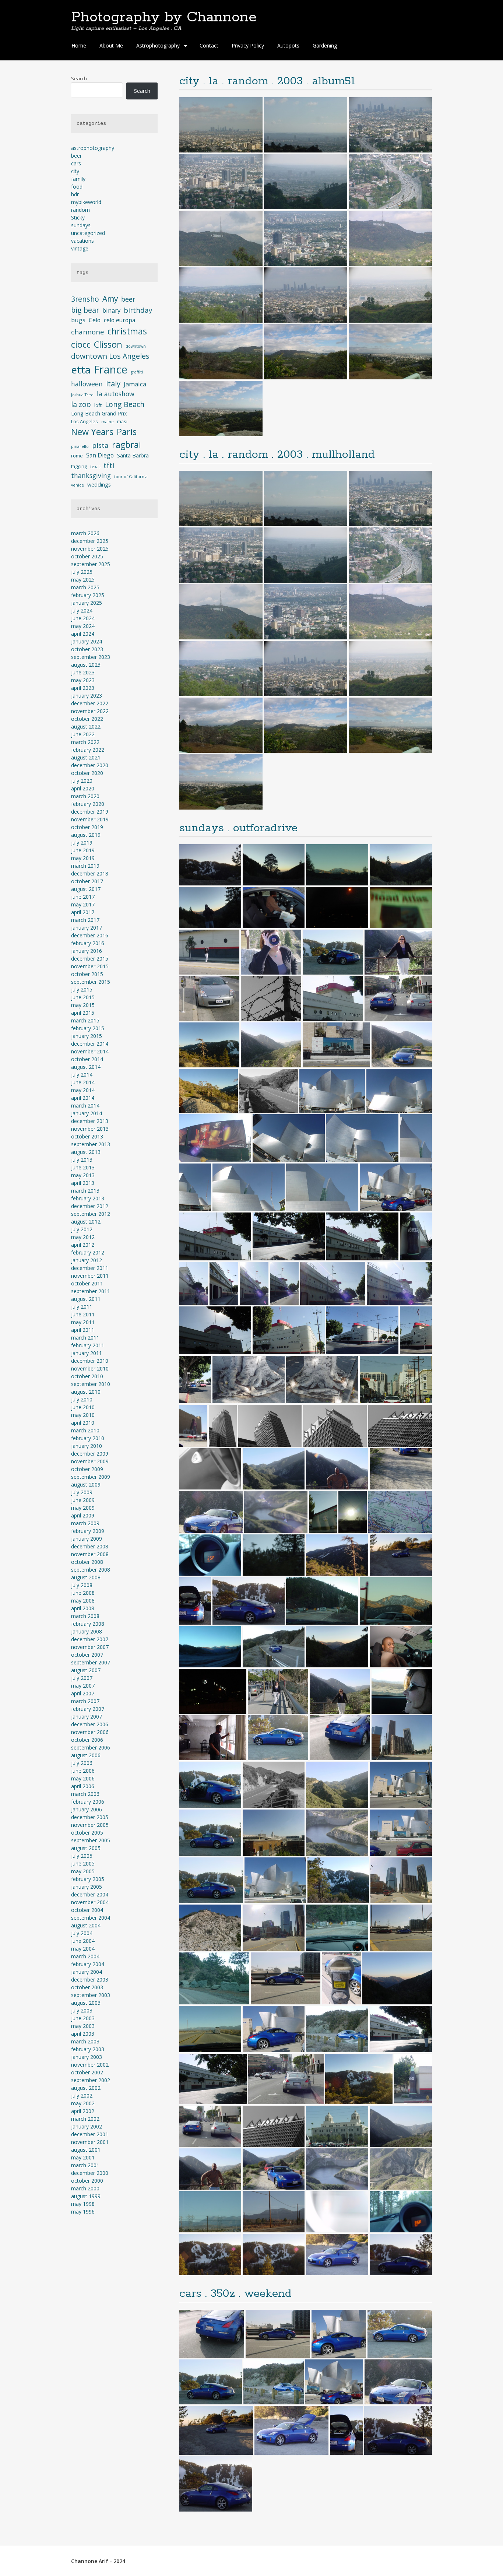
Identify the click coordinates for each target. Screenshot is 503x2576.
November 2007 (90, 1647)
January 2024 (87, 641)
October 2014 (87, 1059)
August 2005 (86, 1848)
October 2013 (87, 1136)
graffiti (137, 372)
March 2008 (85, 1616)
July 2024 (82, 610)
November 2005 (90, 1825)
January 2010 (87, 1446)
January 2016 (87, 951)
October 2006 (87, 1740)
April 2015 (83, 1013)
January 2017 (87, 928)
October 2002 (87, 2072)
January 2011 (87, 1353)
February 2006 (88, 1802)
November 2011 (90, 1276)
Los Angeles (85, 421)
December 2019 (90, 812)
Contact (209, 45)
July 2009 (82, 1492)
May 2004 (83, 1949)
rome (77, 456)
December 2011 (90, 1268)
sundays (81, 225)
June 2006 (83, 1771)
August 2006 (86, 1755)
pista (100, 445)
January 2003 (87, 2057)
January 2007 (87, 1717)
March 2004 (85, 1956)
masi (122, 421)
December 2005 (90, 1817)
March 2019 (85, 866)
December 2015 (90, 959)
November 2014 (90, 1051)
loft (98, 405)
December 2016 (90, 935)
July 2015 (82, 989)
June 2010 (83, 1407)
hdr (75, 194)
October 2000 (87, 2181)
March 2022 (85, 742)
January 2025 (87, 603)
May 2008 (83, 1601)
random (80, 210)
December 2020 (90, 765)
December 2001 (90, 2134)
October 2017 (87, 881)
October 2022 (87, 719)
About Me (111, 45)
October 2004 (87, 1910)
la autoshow (116, 394)
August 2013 (86, 1152)
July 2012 (82, 1229)
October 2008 (87, 1562)
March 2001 (85, 2165)
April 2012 (83, 1245)
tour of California (131, 477)
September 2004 (91, 1918)
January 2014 (87, 1113)
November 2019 (90, 819)
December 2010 (90, 1361)
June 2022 (83, 734)
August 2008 (86, 1577)
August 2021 (86, 757)
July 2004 (82, 1933)
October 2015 (87, 974)
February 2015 (88, 1028)
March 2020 (85, 796)
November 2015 (90, 966)
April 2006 (83, 1786)
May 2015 (83, 1005)
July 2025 (82, 572)
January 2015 (87, 1036)
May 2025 (83, 580)
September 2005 (91, 1840)
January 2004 (87, 1972)
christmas (127, 331)
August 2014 (86, 1067)
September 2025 (91, 564)
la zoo (81, 404)
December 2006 (90, 1724)
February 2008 (88, 1624)
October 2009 (87, 1469)
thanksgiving (91, 475)
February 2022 (88, 750)
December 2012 (90, 1206)
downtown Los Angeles (110, 356)
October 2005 (87, 1833)
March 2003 (85, 2041)
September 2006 (91, 1747)
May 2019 (83, 858)
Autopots (288, 45)
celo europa (119, 320)
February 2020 (88, 804)
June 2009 (83, 1500)
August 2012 (86, 1222)
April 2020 (83, 788)
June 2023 (83, 672)
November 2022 (90, 711)
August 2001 (86, 2150)
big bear (85, 310)
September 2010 (91, 1384)
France (111, 369)
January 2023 (87, 696)
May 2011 (83, 1322)
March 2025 (85, 587)
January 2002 (87, 2126)
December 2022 (90, 703)
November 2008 (90, 1554)
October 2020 (87, 773)
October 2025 (87, 556)
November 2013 (90, 1129)
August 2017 (86, 889)
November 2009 (90, 1461)
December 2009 (90, 1454)
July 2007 (82, 1678)
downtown (136, 346)
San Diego (100, 455)
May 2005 (83, 1871)
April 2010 (83, 1423)
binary (111, 310)
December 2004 (90, 1894)
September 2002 (91, 2080)
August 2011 (86, 1299)
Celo (95, 320)
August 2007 (86, 1670)
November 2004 (90, 1902)
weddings (99, 485)
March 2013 (85, 1191)
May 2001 (83, 2157)
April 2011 (83, 1330)
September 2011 (91, 1291)
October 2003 (87, 1987)
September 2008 (91, 1570)
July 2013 (82, 1160)
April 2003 (83, 2034)
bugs (78, 320)
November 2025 (90, 549)
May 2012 (83, 1237)
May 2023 (83, 680)
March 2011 (85, 1338)
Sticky (78, 217)
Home (79, 45)
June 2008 (83, 1593)
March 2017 (85, 920)
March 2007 (85, 1701)
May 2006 (83, 1778)
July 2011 (82, 1307)
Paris (127, 431)
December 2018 (90, 873)
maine (108, 422)
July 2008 (82, 1585)
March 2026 (85, 533)
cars (76, 163)
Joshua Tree (82, 395)
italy (113, 383)
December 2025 (90, 541)
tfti (109, 465)
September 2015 (91, 982)
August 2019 (86, 835)
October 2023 (87, 649)
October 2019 (87, 827)
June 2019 (83, 850)
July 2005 (82, 1856)
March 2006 (85, 1794)
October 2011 (87, 1283)
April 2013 (83, 1183)
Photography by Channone (164, 17)
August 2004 (86, 1925)
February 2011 (88, 1345)
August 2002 (86, 2088)
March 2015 (85, 1020)
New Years (92, 432)
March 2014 (85, 1105)
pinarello (80, 446)
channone (88, 332)
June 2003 (83, 2018)
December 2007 (90, 1639)
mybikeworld (86, 202)
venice (78, 485)
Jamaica (135, 384)
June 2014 (83, 1082)
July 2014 (82, 1075)
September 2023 (91, 657)
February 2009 (88, 1531)
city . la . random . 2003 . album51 (267, 81)
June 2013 (83, 1167)
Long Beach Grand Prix (99, 413)
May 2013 (83, 1175)
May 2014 (83, 1090)
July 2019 (82, 843)
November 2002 (90, 2065)
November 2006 (90, 1732)
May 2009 (83, 1508)
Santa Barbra (133, 455)
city (75, 171)
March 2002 (85, 2119)
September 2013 (91, 1144)
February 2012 (88, 1252)
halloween (87, 384)
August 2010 (86, 1392)
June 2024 (83, 618)
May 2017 (83, 904)
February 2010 (88, 1438)
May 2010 (83, 1415)
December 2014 (90, 1044)
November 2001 (90, 2142)
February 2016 (88, 943)
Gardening (325, 45)
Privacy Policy (248, 45)
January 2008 (87, 1631)
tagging (79, 466)
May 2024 (83, 626)
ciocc (81, 344)
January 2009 (87, 1539)
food (77, 187)
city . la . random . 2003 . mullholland (277, 455)
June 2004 (83, 1941)
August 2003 (86, 2003)
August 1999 (86, 2196)
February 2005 (88, 1879)
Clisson (108, 344)
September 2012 (91, 1214)
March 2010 (85, 1430)
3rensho (85, 299)
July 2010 (82, 1399)
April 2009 (83, 1515)
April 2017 (83, 912)
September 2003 (91, 1995)
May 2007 (83, 1686)
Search (79, 78)
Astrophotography (158, 45)
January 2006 (87, 1809)
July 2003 (82, 2010)
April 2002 (83, 2111)
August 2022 (86, 727)
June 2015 (83, 997)
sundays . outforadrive (238, 828)
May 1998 (83, 2204)
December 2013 (90, 1121)
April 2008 (83, 1608)
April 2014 (83, 1098)
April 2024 (83, 634)
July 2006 (82, 1763)
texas (95, 467)
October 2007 (87, 1655)
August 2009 (86, 1484)
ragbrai (126, 445)
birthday (138, 310)
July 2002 (82, 2096)
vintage (80, 248)
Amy (110, 299)
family (78, 179)
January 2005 (87, 1887)
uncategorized (88, 233)
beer (76, 156)
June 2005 (83, 1863)
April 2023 (83, 688)
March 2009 (85, 1523)
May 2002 (83, 2103)
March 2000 (85, 2188)
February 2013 (88, 1198)
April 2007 (83, 1693)
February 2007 (88, 1709)
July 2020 (82, 781)
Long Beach (125, 404)
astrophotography (93, 148)
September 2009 (91, 1477)
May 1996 (83, 2212)
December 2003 (90, 1980)
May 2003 (83, 2026)
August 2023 (86, 665)
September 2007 (91, 1662)
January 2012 (87, 1260)
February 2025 (88, 595)
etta (81, 370)
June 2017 (83, 897)
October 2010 (87, 1376)
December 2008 (90, 1546)
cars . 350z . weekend (235, 2294)
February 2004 (88, 1964)
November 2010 (90, 1368)
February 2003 (88, 2049)
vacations (82, 241)
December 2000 (90, 2173)
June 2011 (83, 1314)
